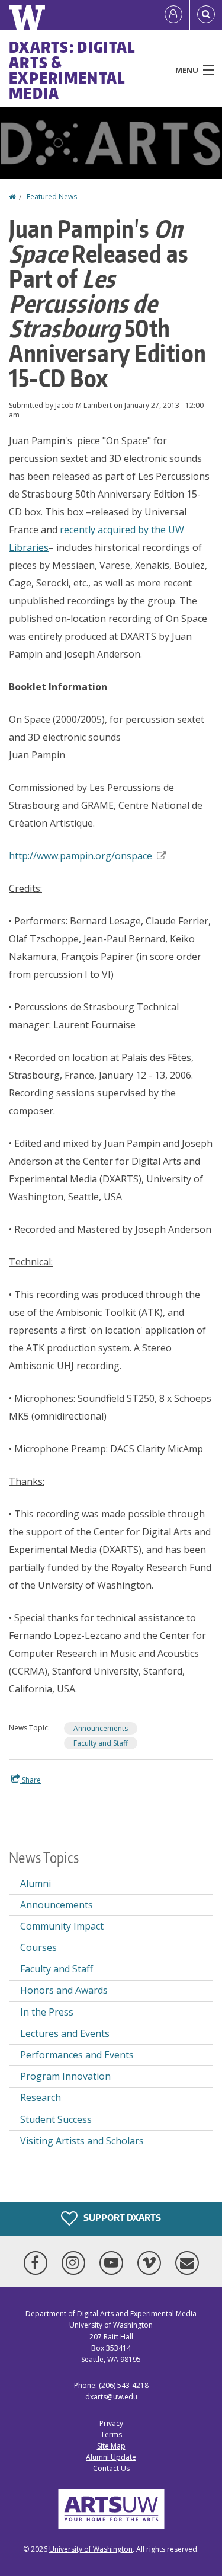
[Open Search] (206, 15)
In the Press (47, 2012)
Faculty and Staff (101, 1743)
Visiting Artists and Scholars (82, 2141)
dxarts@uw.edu (111, 2397)
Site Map (111, 2446)
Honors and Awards (64, 1990)
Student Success (56, 2119)
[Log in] (173, 15)
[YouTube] (114, 2263)
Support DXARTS (121, 2218)
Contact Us (111, 2468)
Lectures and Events (65, 2033)
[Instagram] (76, 2263)
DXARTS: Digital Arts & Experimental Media (72, 70)
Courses (38, 1947)
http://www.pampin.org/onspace (81, 856)
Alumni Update (111, 2457)
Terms (111, 2435)
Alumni (36, 1883)
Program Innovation (65, 2076)
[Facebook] (38, 2263)
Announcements (101, 1728)
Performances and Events (77, 2055)
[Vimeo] (152, 2263)
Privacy (111, 2423)
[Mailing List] (187, 2263)
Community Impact (62, 1926)
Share (30, 1780)
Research (41, 2097)
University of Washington (91, 2549)
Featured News (52, 197)
